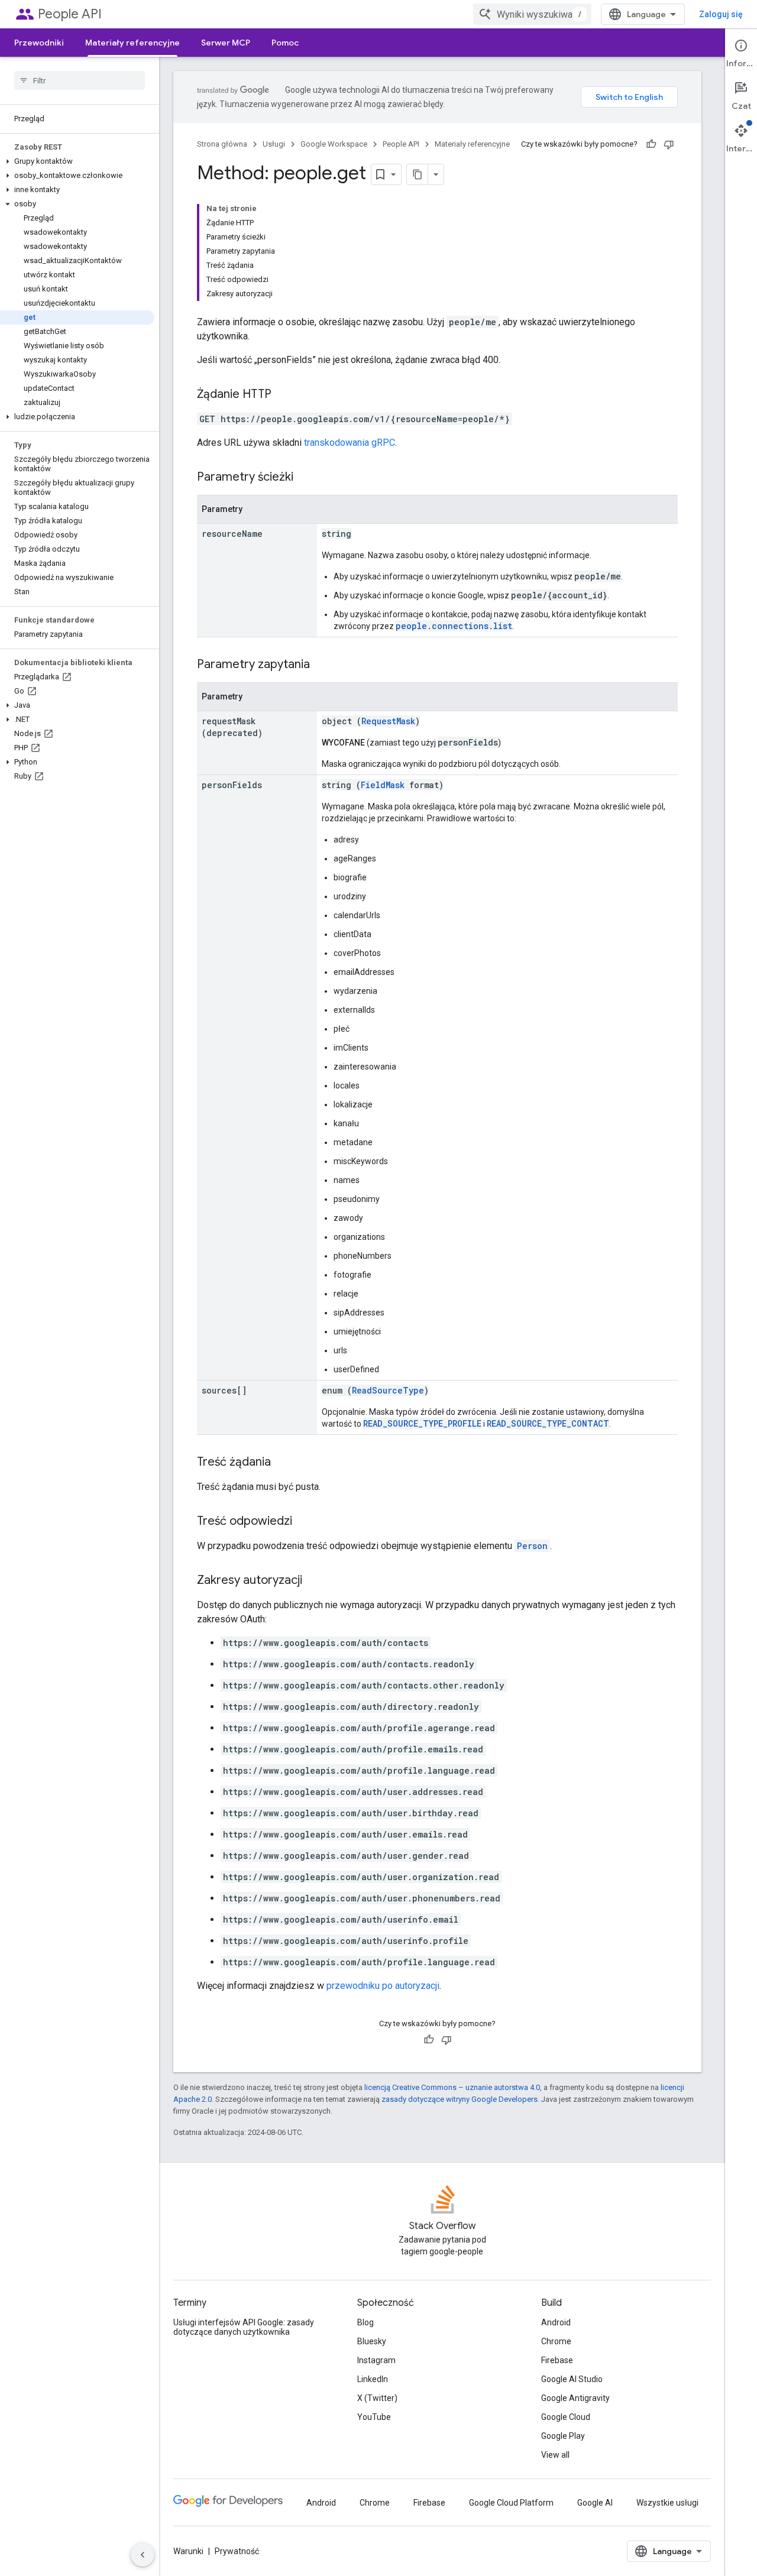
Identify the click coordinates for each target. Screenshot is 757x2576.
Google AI (595, 2503)
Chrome (556, 2341)
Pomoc (285, 43)
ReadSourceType (388, 1390)
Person (532, 1546)
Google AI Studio (572, 2379)
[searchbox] (80, 80)
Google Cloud (566, 2417)
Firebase (557, 2360)
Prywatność (237, 2551)
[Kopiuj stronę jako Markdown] (418, 174)
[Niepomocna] (669, 144)
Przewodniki (39, 43)
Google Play (563, 2436)
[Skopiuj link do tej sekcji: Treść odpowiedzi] (304, 1522)
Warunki (188, 2551)
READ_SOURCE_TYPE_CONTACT (548, 1423)
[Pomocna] (651, 144)
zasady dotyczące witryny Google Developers (460, 2099)
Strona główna (222, 144)
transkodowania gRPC (350, 443)
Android (556, 2322)
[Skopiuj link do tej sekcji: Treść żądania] (283, 1463)
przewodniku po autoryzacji (383, 1986)
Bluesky (372, 2341)
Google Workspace (334, 144)
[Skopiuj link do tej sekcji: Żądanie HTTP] (283, 395)
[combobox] (532, 14)
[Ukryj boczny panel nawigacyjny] (143, 2555)
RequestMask (388, 721)
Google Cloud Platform (511, 2503)
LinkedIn (373, 2379)
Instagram (376, 2360)
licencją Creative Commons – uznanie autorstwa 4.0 (452, 2087)
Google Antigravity (575, 2398)
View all (555, 2455)
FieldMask (383, 785)
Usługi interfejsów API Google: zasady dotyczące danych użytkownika (244, 2327)
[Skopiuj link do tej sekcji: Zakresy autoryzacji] (314, 1581)
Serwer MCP (226, 43)
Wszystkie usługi (667, 2503)
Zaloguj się (721, 14)
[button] (77, 161)
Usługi (274, 144)
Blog (365, 2322)
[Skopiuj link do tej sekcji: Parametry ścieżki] (305, 478)
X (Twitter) (377, 2398)
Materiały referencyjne (132, 43)
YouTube (374, 2417)
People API (70, 14)
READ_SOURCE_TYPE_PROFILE (422, 1423)
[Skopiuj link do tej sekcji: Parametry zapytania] (322, 665)
